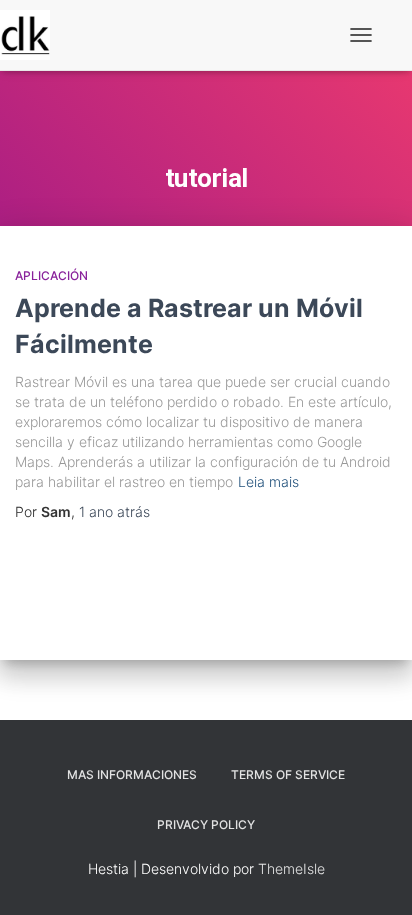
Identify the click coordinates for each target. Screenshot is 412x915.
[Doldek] (32, 35)
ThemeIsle (291, 868)
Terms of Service (288, 774)
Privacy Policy (206, 824)
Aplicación (51, 275)
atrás (114, 511)
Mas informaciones (132, 774)
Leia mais (268, 481)
